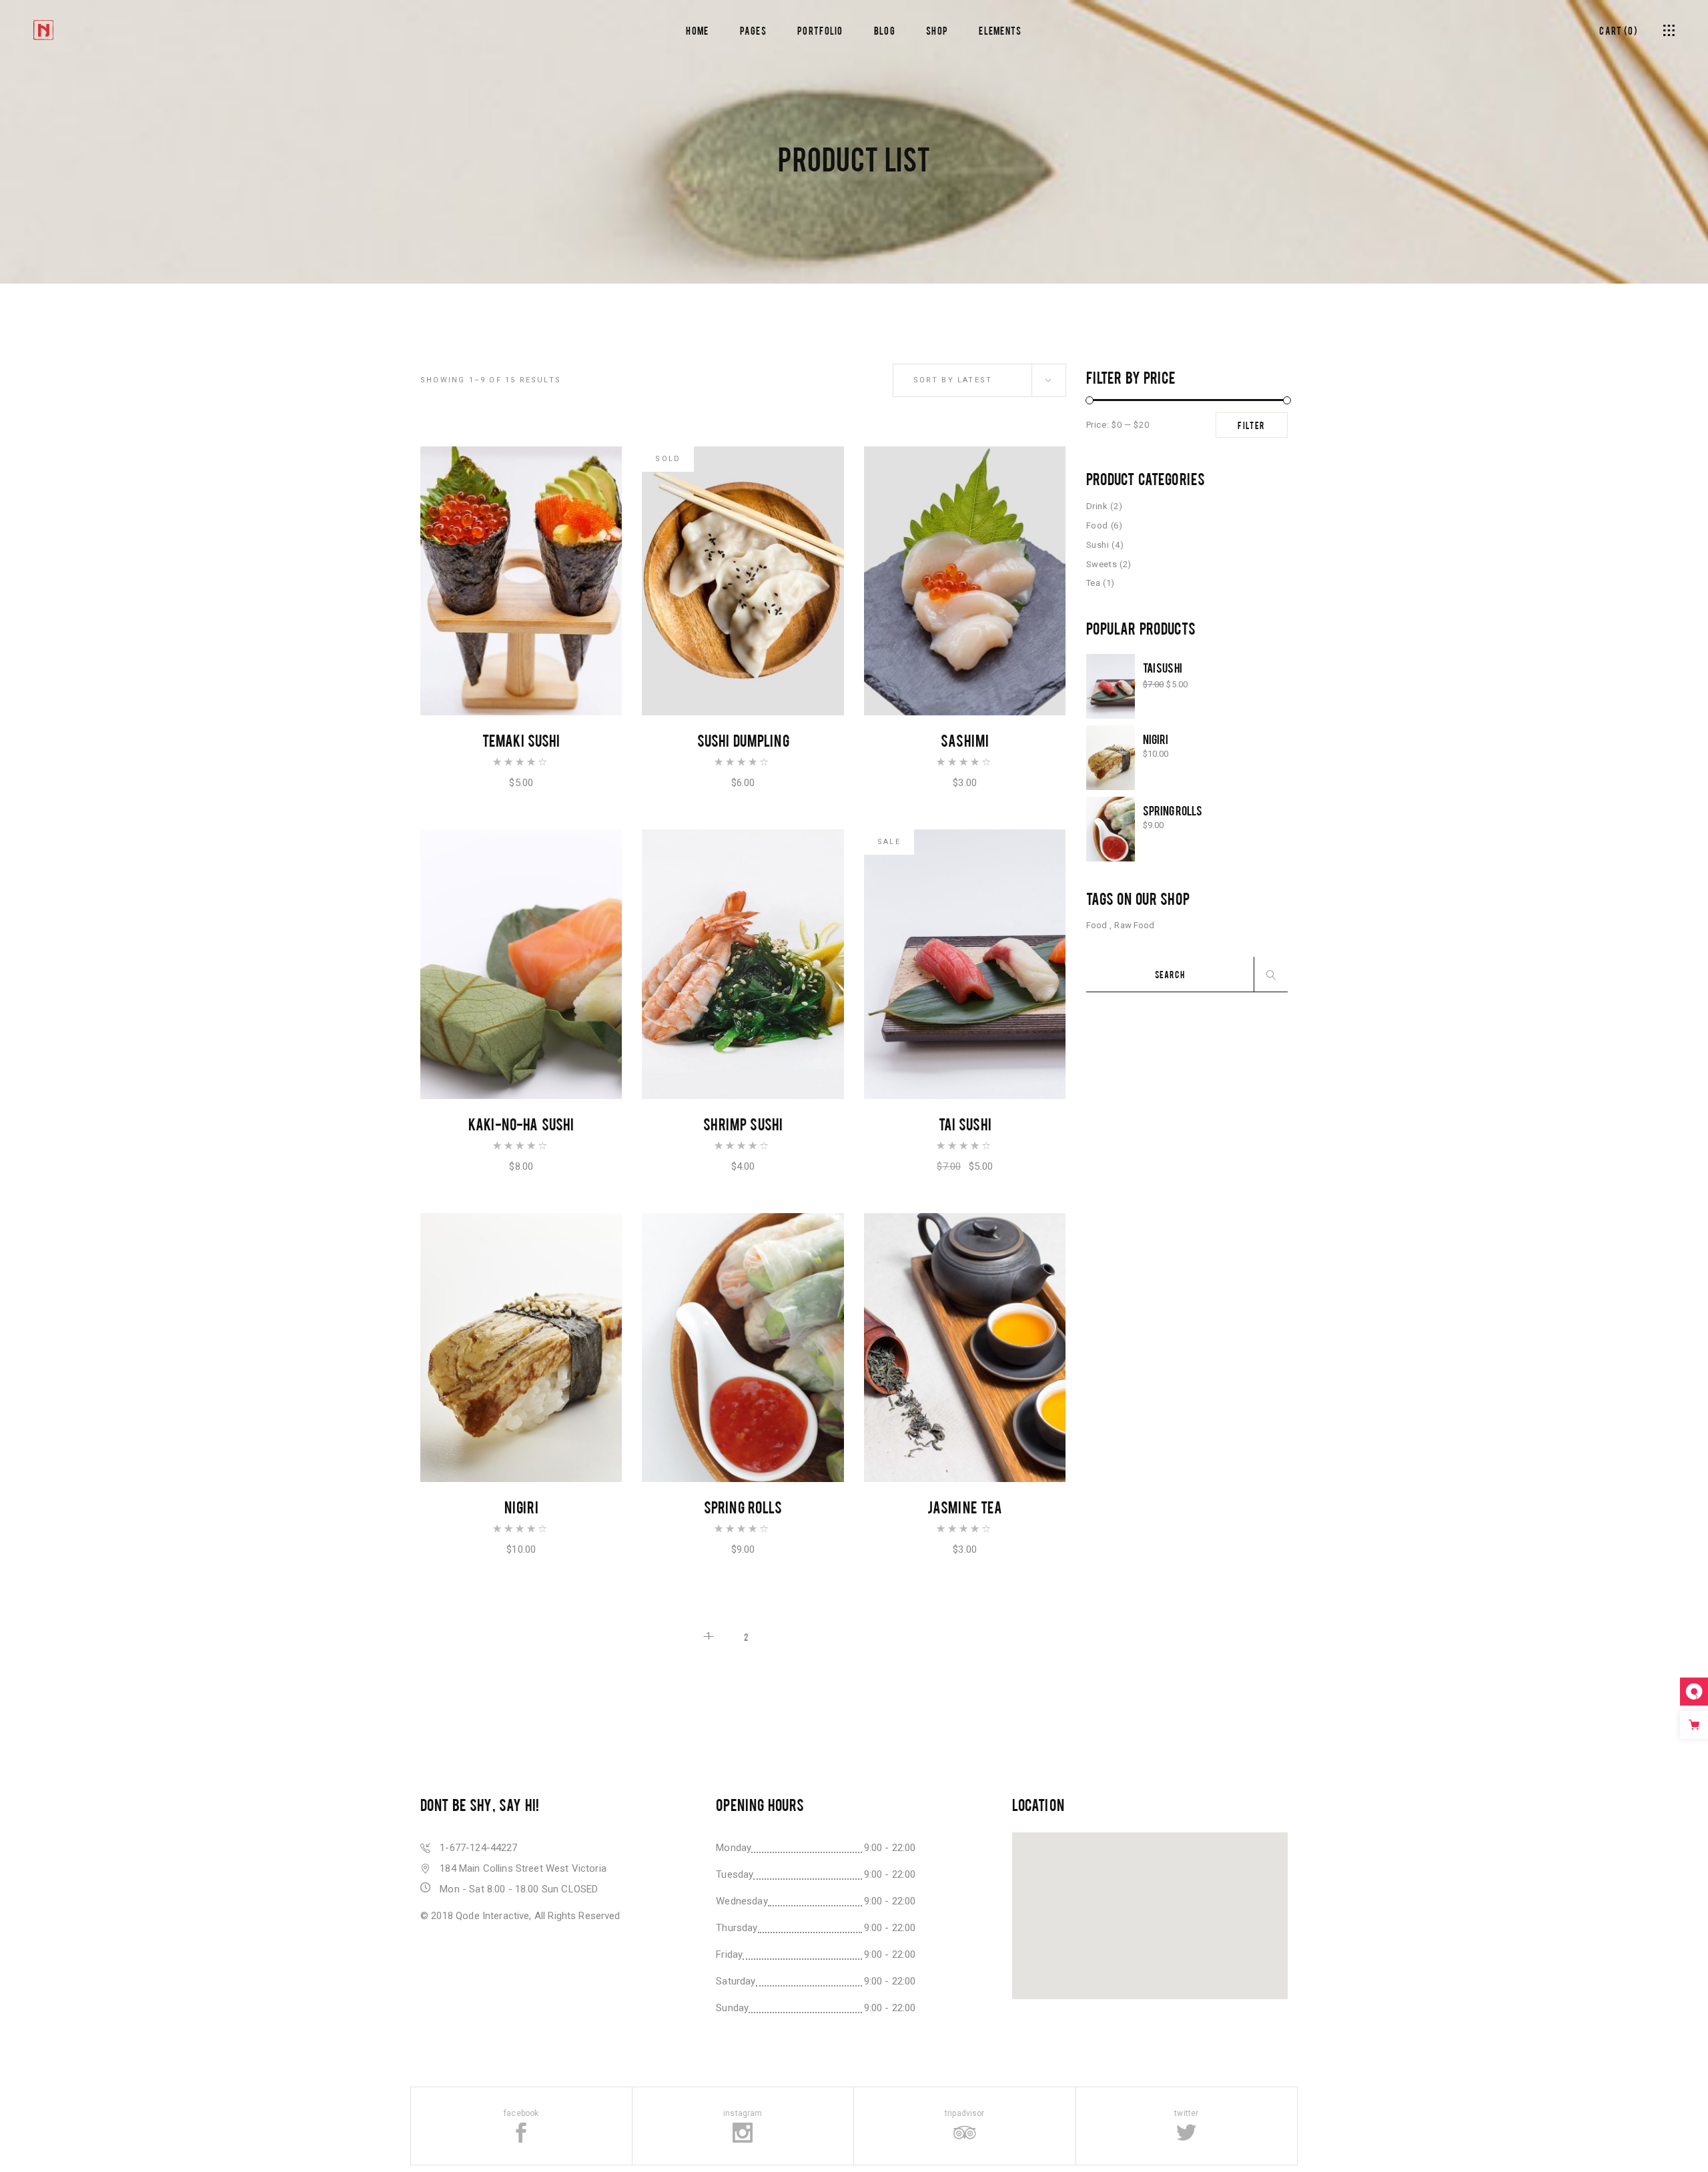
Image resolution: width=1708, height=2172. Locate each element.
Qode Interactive (492, 1916)
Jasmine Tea (965, 1506)
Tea (1094, 583)
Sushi (1098, 545)
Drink (1097, 506)
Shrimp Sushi (743, 1123)
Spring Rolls (743, 1506)
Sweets (1102, 564)
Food (1098, 525)
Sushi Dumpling (743, 740)
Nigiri (521, 1506)
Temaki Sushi (521, 740)
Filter (1252, 425)
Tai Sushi (965, 1123)
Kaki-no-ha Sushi (521, 1123)
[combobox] (979, 380)
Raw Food (1134, 925)
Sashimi (965, 740)
